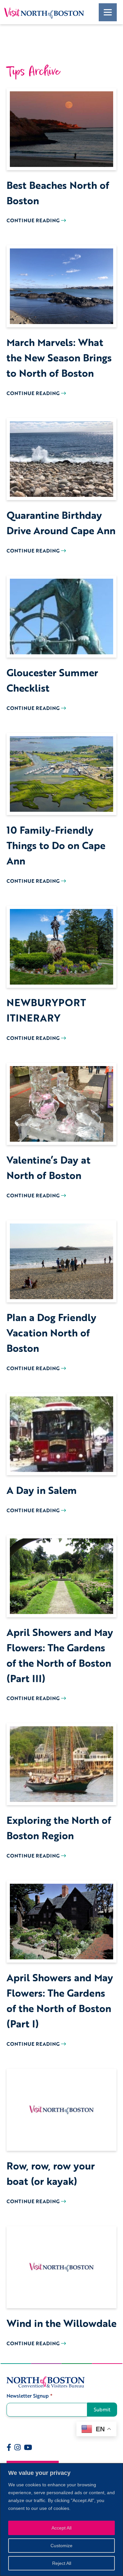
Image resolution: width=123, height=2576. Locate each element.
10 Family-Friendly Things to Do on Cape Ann (56, 845)
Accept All (61, 2528)
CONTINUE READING (34, 220)
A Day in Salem (42, 1490)
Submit (102, 2409)
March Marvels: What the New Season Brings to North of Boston (59, 358)
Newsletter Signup (30, 2396)
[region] (61, 2520)
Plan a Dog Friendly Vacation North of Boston (51, 1333)
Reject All (62, 2563)
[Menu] (108, 12)
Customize (61, 2546)
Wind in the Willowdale (61, 2323)
